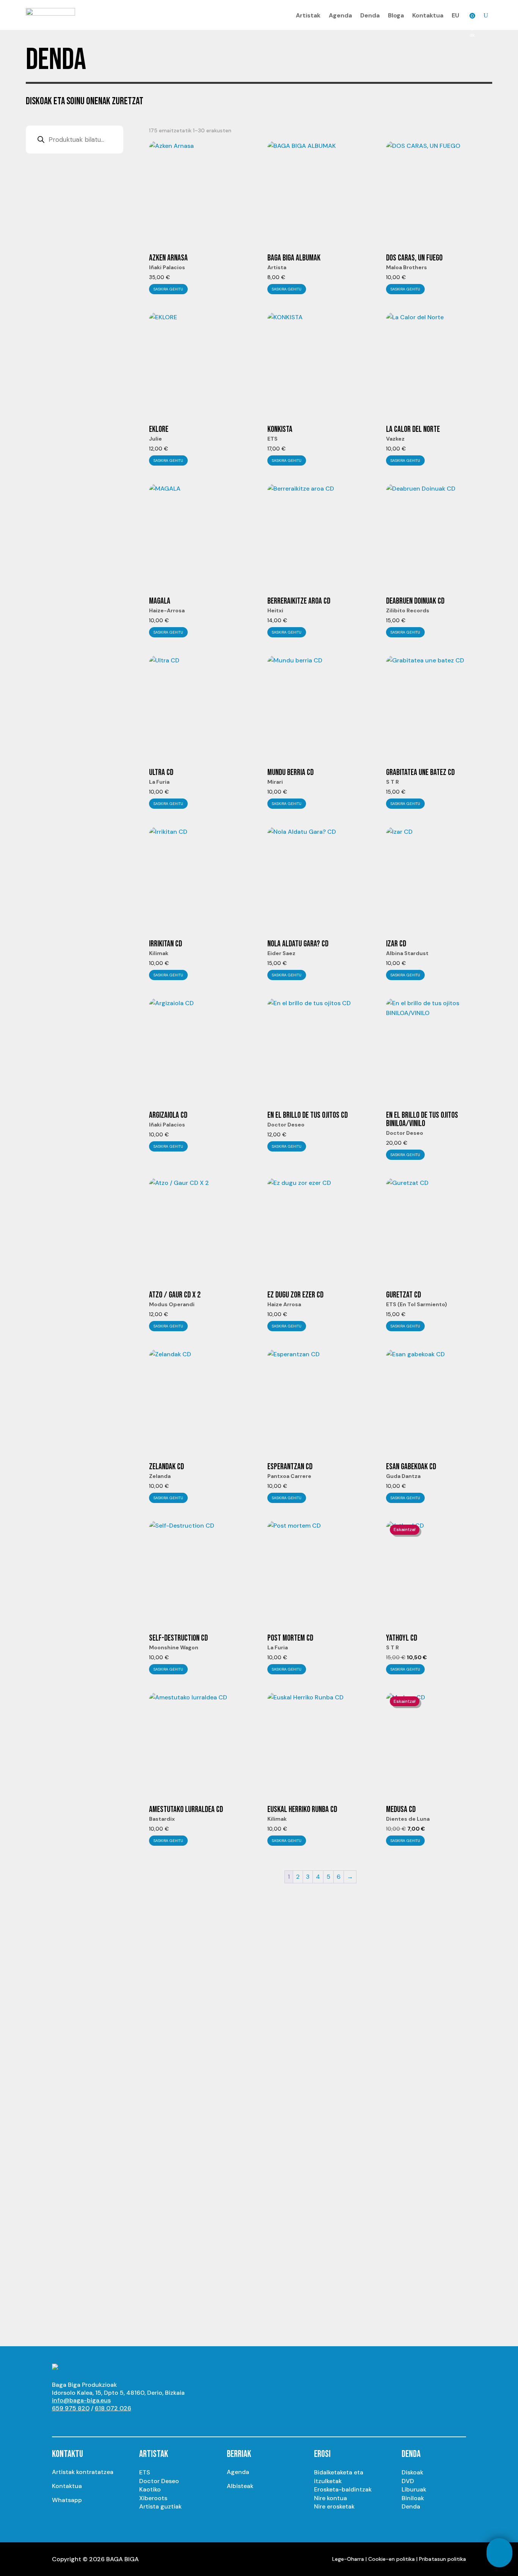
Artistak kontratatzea (83, 2472)
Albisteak (240, 2486)
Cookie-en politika (392, 2559)
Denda (370, 15)
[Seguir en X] (88, 2422)
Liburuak (414, 2489)
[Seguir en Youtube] (58, 2422)
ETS (145, 2472)
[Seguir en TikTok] (134, 2422)
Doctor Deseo (159, 2481)
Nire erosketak (334, 2506)
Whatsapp (67, 2500)
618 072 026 (113, 2408)
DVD (408, 2481)
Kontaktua (428, 15)
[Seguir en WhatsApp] (119, 2422)
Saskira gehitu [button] (168, 289)
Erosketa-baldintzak (343, 2489)
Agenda (340, 15)
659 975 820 (71, 2408)
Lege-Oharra (348, 2559)
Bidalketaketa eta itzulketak (339, 2476)
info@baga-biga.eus (81, 2400)
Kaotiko (150, 2489)
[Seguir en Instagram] (73, 2422)
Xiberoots (153, 2498)
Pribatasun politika (443, 2559)
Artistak (308, 15)
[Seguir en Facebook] (104, 2422)
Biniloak (413, 2498)
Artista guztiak (160, 2506)
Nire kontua (330, 2498)
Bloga (396, 15)
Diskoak (412, 2472)
